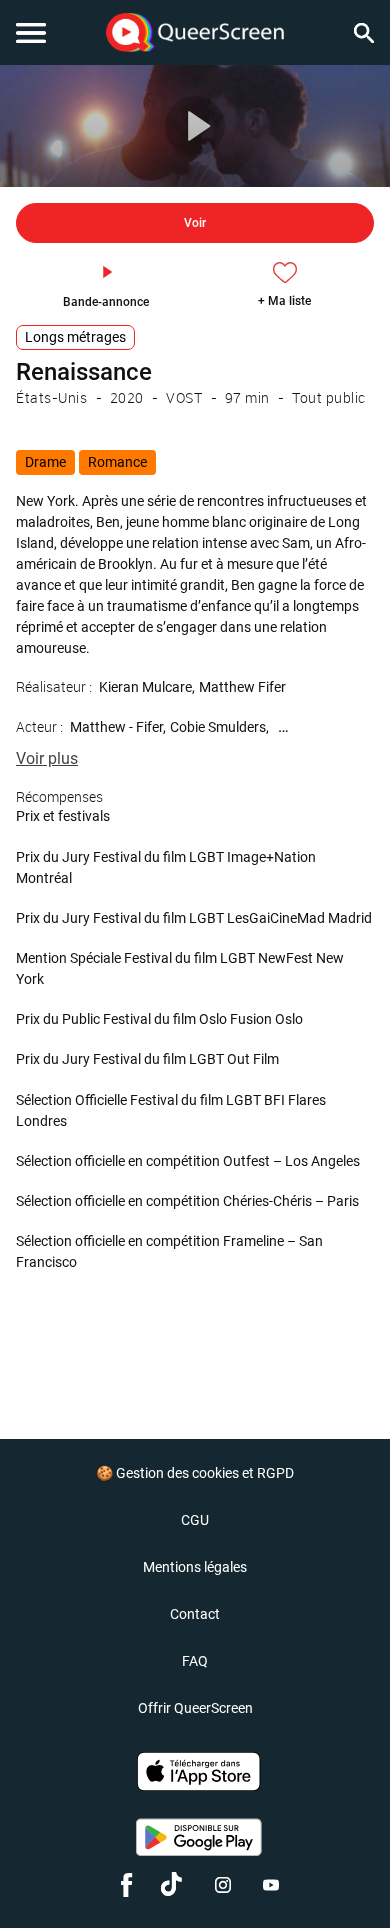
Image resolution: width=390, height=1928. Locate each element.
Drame (45, 462)
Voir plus (47, 758)
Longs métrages (75, 337)
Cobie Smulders (218, 727)
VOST (184, 397)
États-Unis (51, 397)
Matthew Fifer (242, 687)
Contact (195, 1614)
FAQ (195, 1661)
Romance (117, 462)
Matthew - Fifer (116, 727)
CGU (195, 1520)
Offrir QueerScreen (195, 1708)
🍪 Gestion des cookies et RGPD (195, 1473)
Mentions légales (195, 1567)
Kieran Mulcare (145, 687)
